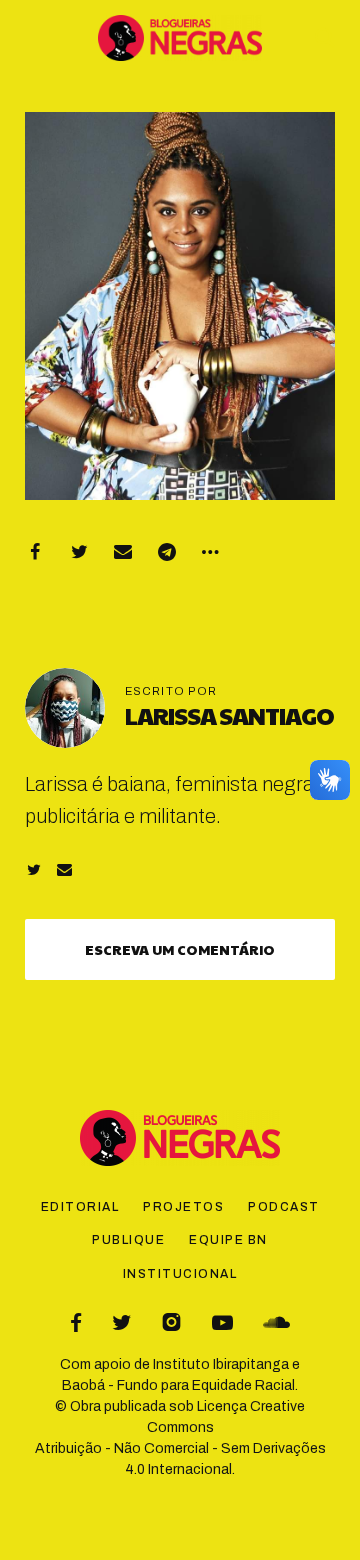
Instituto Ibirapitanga (221, 1364)
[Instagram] (171, 1322)
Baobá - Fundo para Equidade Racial (178, 1385)
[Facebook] (35, 552)
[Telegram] (167, 552)
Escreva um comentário (180, 949)
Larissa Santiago (229, 715)
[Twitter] (79, 552)
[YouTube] (222, 1322)
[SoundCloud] (276, 1322)
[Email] (123, 552)
